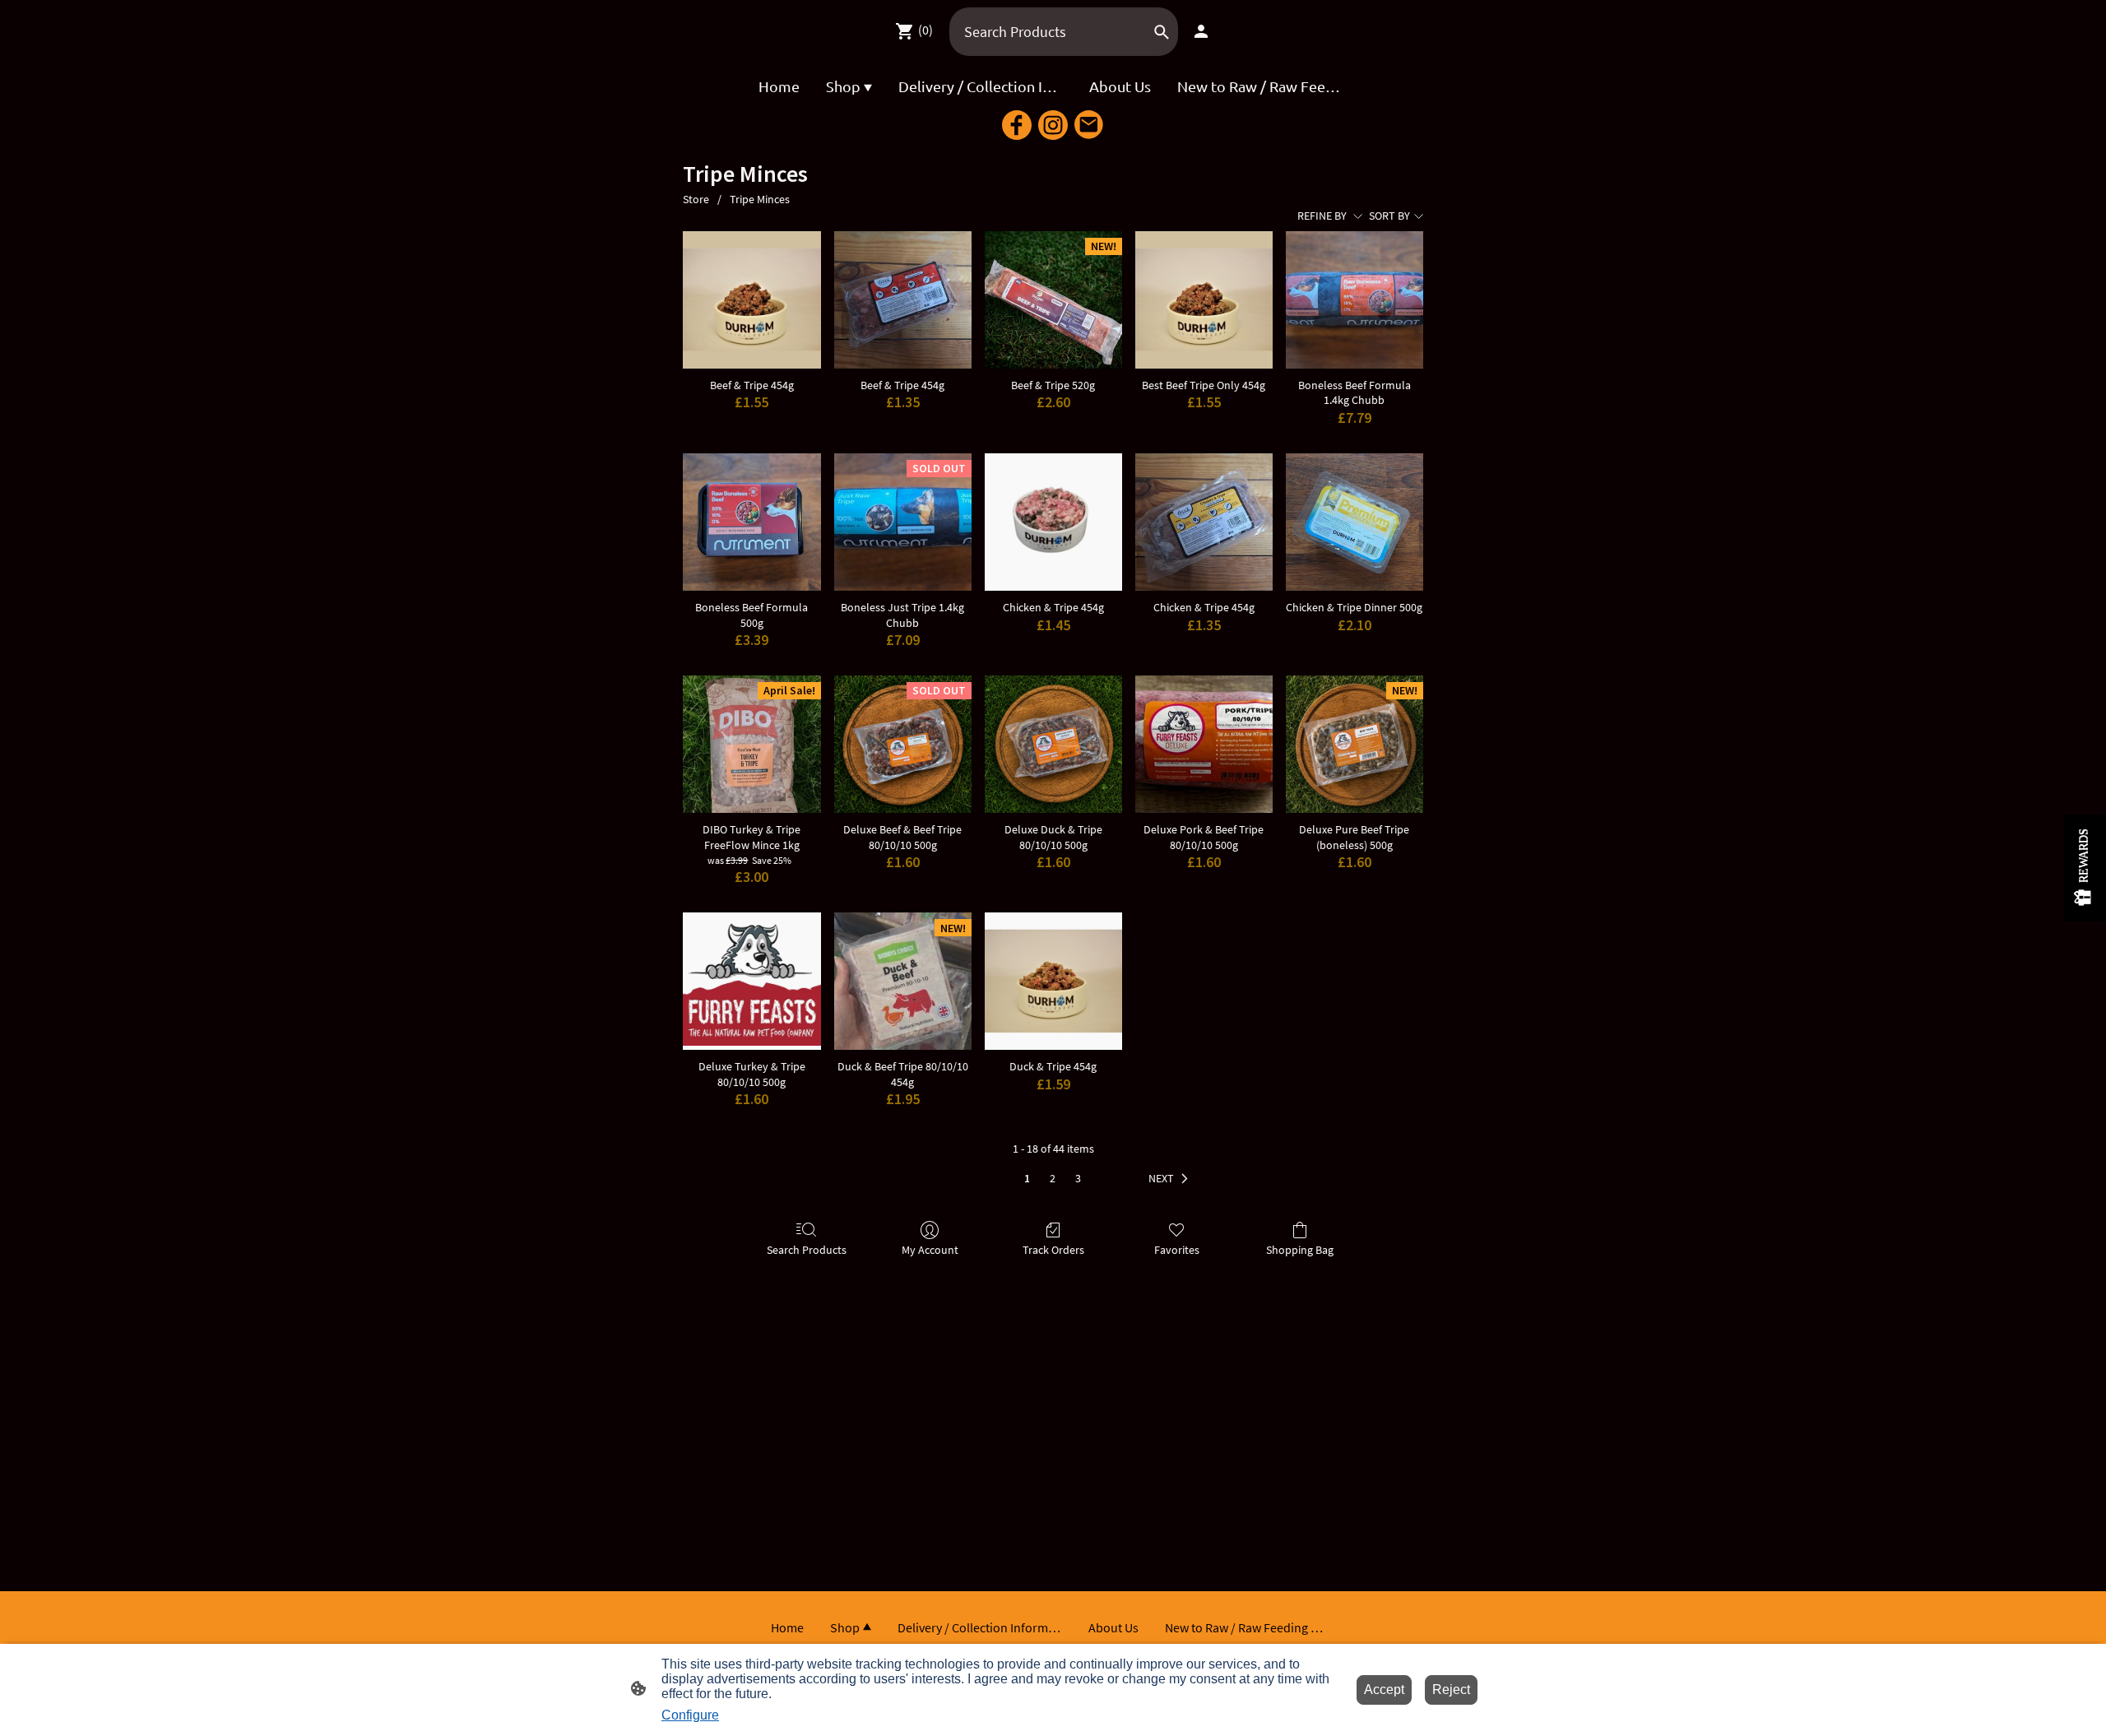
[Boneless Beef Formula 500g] (751, 522)
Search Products (807, 1250)
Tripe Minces (760, 199)
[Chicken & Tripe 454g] (1053, 522)
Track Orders (1053, 1250)
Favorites (1177, 1250)
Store (696, 199)
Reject (1451, 1690)
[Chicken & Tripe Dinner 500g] (1355, 522)
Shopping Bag (1300, 1250)
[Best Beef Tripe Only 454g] (1204, 300)
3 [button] (1078, 1178)
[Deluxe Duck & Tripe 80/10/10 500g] (1053, 744)
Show (2085, 868)
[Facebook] (1017, 125)
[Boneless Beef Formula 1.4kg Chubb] (1355, 300)
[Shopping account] (1201, 31)
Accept (1384, 1690)
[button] (1171, 1179)
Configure (690, 1715)
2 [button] (1053, 1178)
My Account (930, 1250)
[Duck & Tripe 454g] (1053, 981)
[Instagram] (1053, 125)
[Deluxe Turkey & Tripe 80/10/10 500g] (751, 981)
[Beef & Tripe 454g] (751, 300)
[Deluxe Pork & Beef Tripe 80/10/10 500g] (1204, 744)
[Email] (1089, 125)
